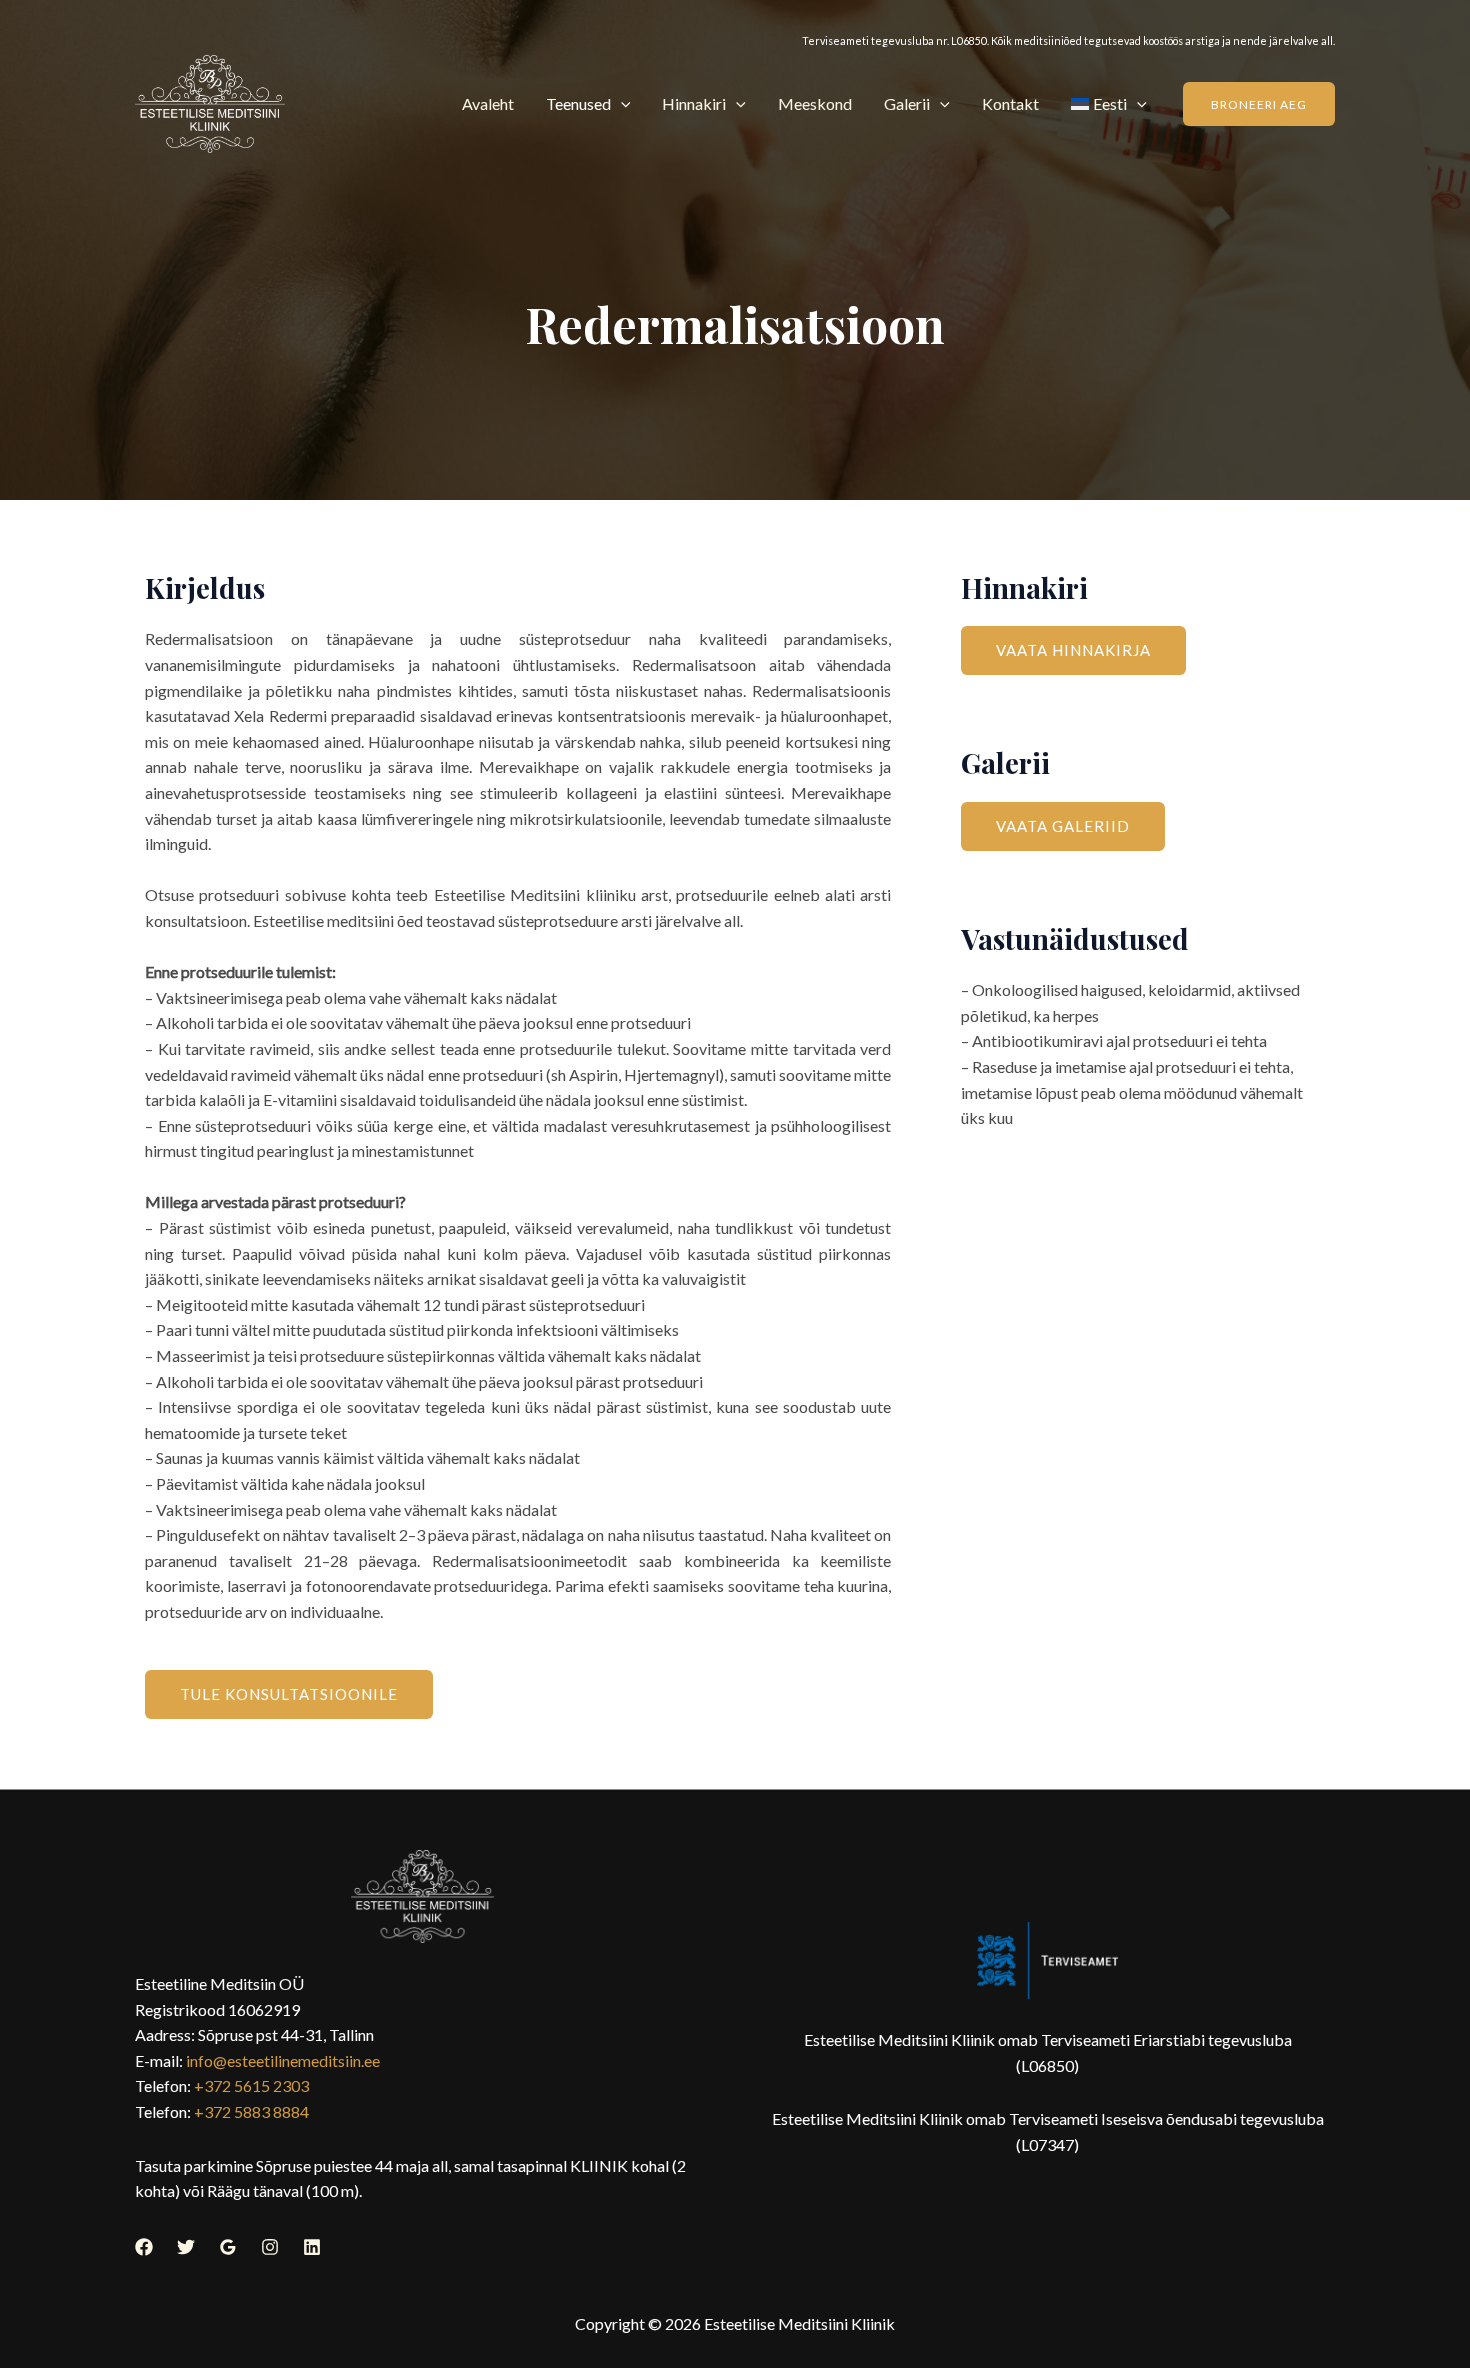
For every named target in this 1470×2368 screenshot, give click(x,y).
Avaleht (488, 103)
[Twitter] (186, 2247)
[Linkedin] (312, 2247)
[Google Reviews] (228, 2247)
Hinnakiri (694, 103)
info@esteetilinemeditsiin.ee (283, 2060)
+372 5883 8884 (251, 2111)
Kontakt (1010, 103)
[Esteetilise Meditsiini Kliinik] (210, 104)
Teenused (578, 103)
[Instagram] (270, 2247)
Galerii (907, 103)
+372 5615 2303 (251, 2085)
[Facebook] (144, 2247)
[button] (621, 103)
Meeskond (815, 103)
